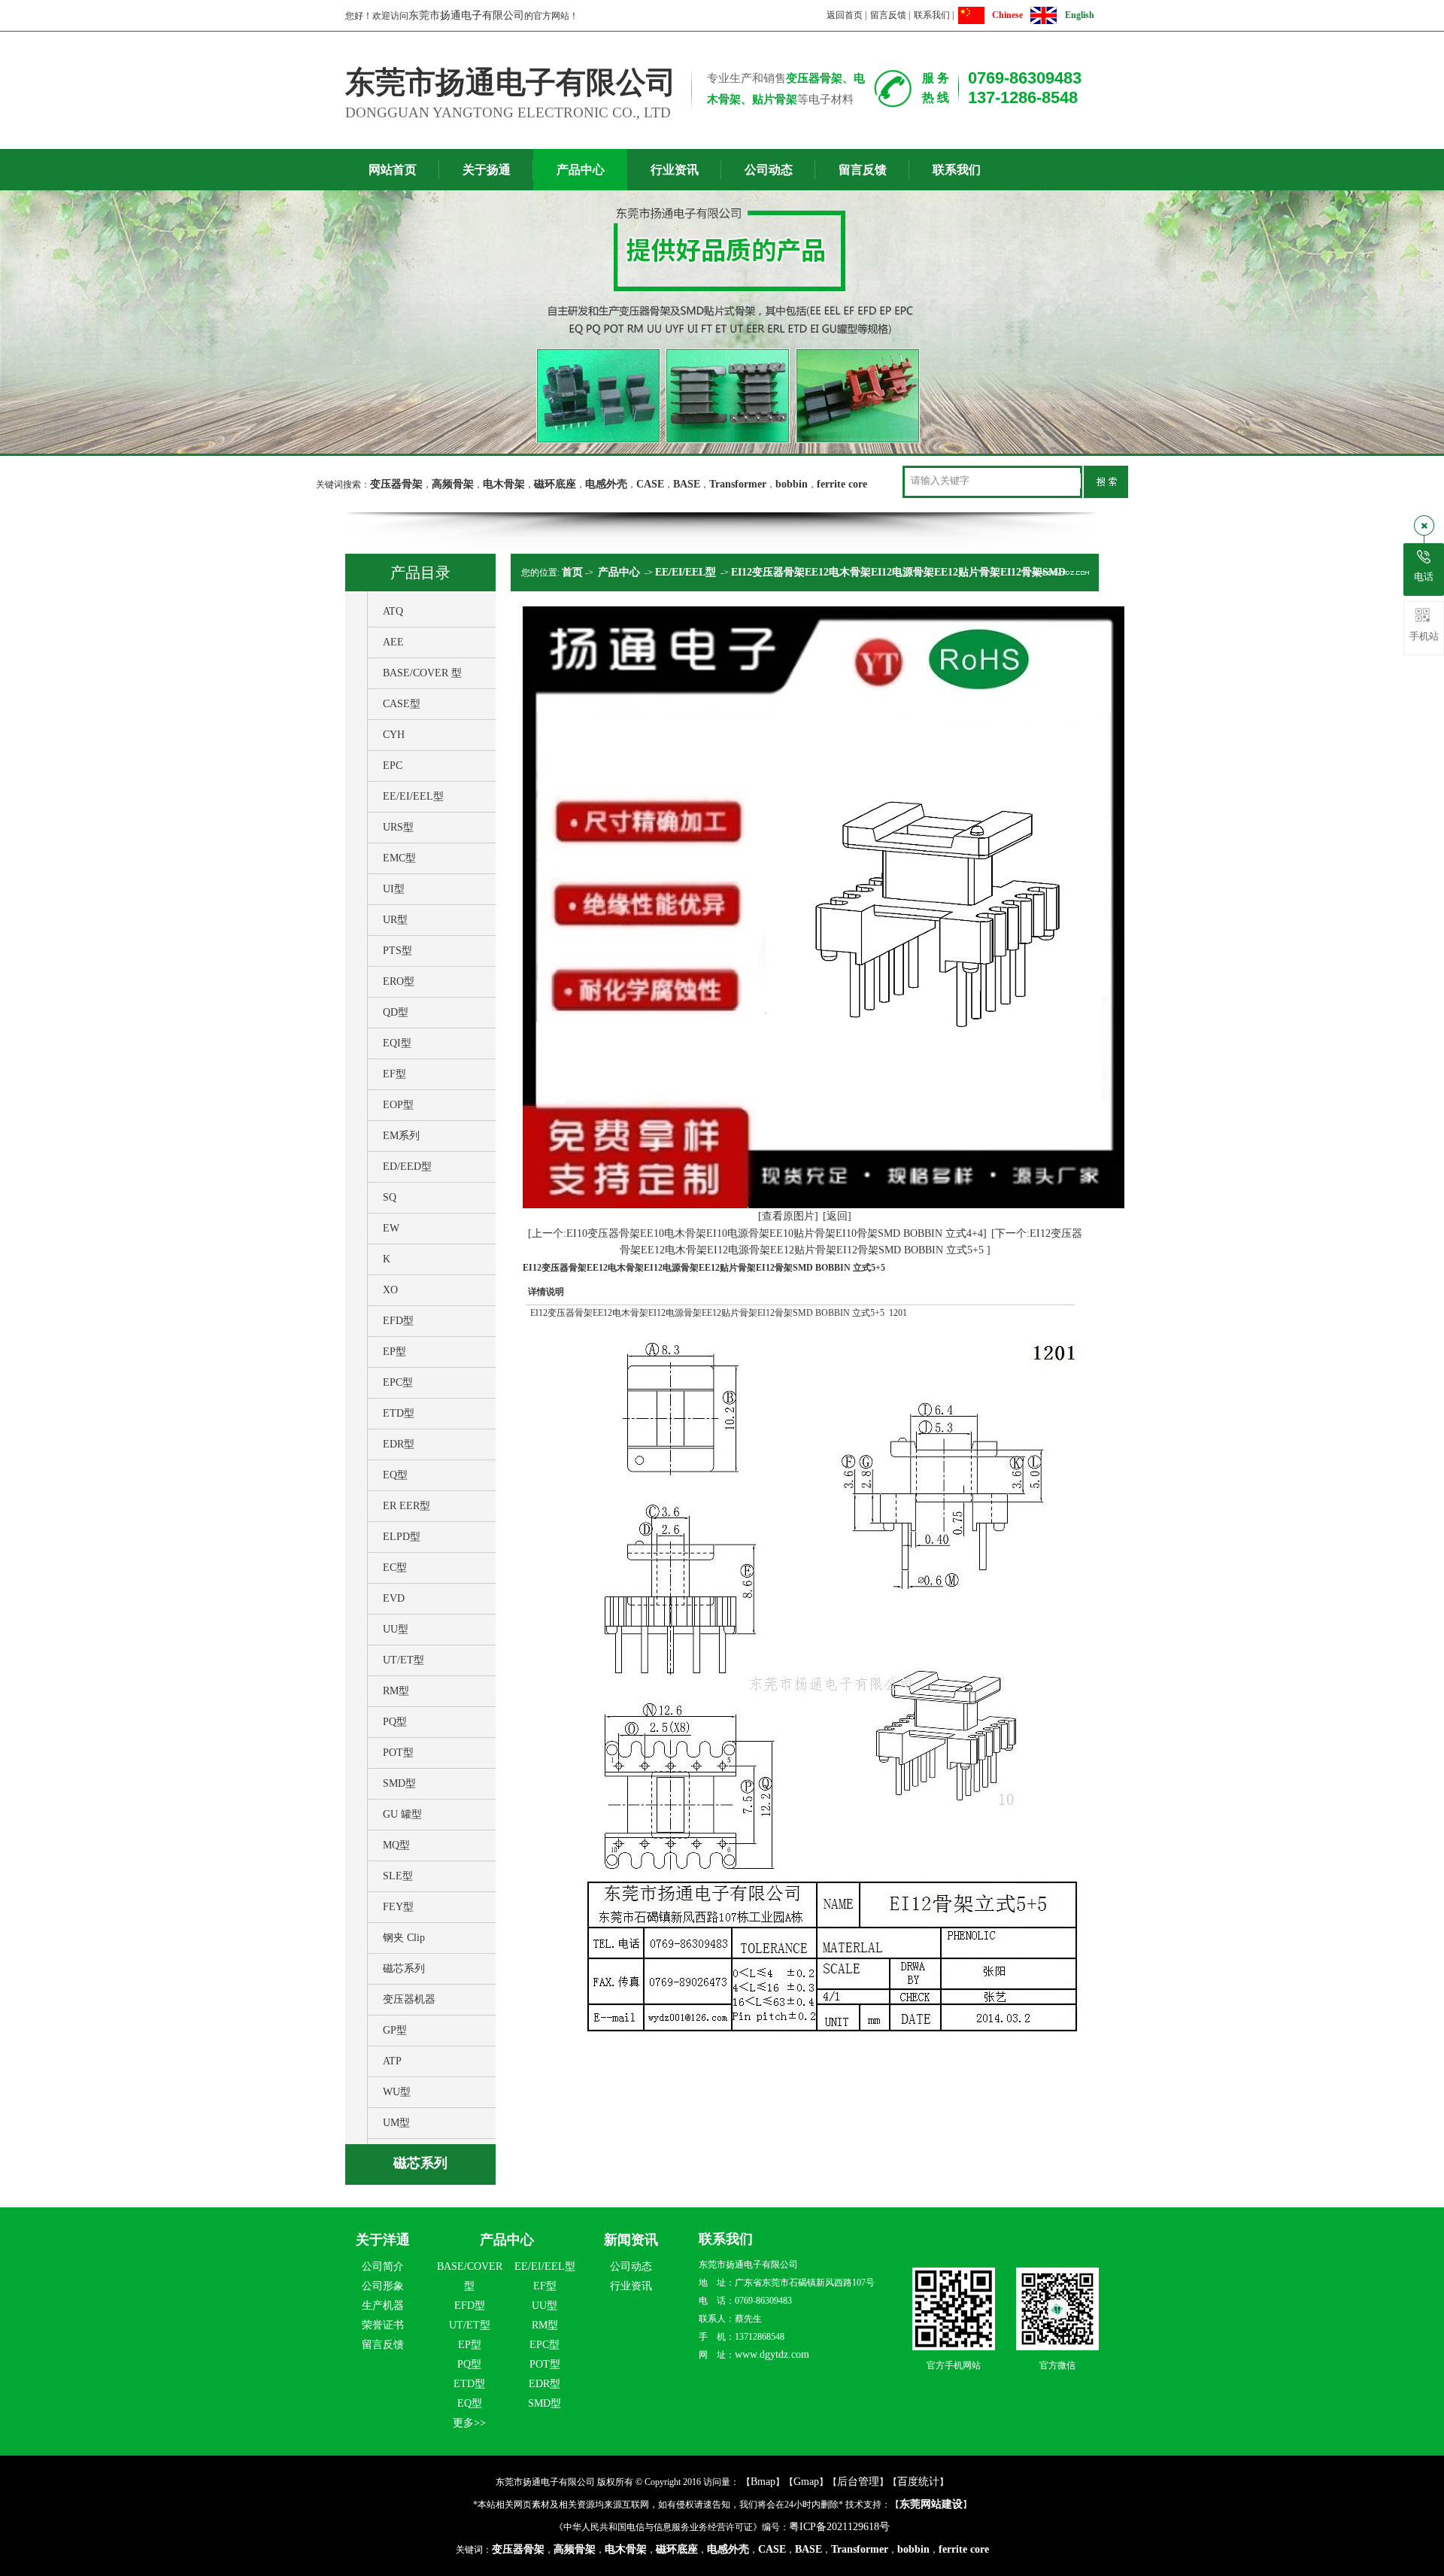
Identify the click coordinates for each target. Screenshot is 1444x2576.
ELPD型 (402, 1537)
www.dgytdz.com (772, 2354)
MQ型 (396, 1845)
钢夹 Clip (404, 1938)
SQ (390, 1197)
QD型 (396, 1012)
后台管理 (858, 2482)
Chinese (1007, 15)
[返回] (837, 1216)
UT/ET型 (403, 1660)
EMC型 (399, 858)
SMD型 (399, 1783)
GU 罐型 (402, 1814)
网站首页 (393, 170)
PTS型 (397, 951)
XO (390, 1290)
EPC (393, 766)
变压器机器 (409, 1999)
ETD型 (399, 1413)
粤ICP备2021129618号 (839, 2527)
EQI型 (397, 1043)
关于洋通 (383, 2240)
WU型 (397, 2092)
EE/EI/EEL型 (413, 796)
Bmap (763, 2482)
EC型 (395, 1567)
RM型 (396, 1691)
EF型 (394, 1074)
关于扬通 (487, 170)
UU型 (396, 1629)
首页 (572, 572)
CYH (394, 735)
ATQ (393, 611)
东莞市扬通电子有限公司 (466, 15)
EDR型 (399, 1444)
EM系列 (401, 1136)
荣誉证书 (383, 2325)
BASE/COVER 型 (422, 673)
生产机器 (383, 2306)
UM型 (396, 2123)
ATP (392, 2061)
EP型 (394, 1352)
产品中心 (581, 170)
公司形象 (383, 2286)
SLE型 (398, 1876)
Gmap (806, 2482)
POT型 (398, 1753)
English (1080, 15)
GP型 (395, 2030)
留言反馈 (888, 15)
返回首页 (845, 15)
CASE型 (402, 704)
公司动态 (769, 170)
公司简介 (383, 2266)
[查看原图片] (788, 1216)
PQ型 (395, 1722)
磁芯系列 (404, 1968)
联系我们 (932, 15)
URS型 (398, 827)
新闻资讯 (631, 2240)
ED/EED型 (407, 1166)
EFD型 (398, 1321)
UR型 (395, 920)
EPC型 (398, 1382)
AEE (393, 642)
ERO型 (399, 981)
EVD (394, 1598)
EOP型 (398, 1105)
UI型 (394, 889)
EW (391, 1228)
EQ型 (395, 1475)
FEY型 (398, 1907)
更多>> (469, 2423)
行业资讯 (675, 170)
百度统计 (918, 2482)
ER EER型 (407, 1506)
